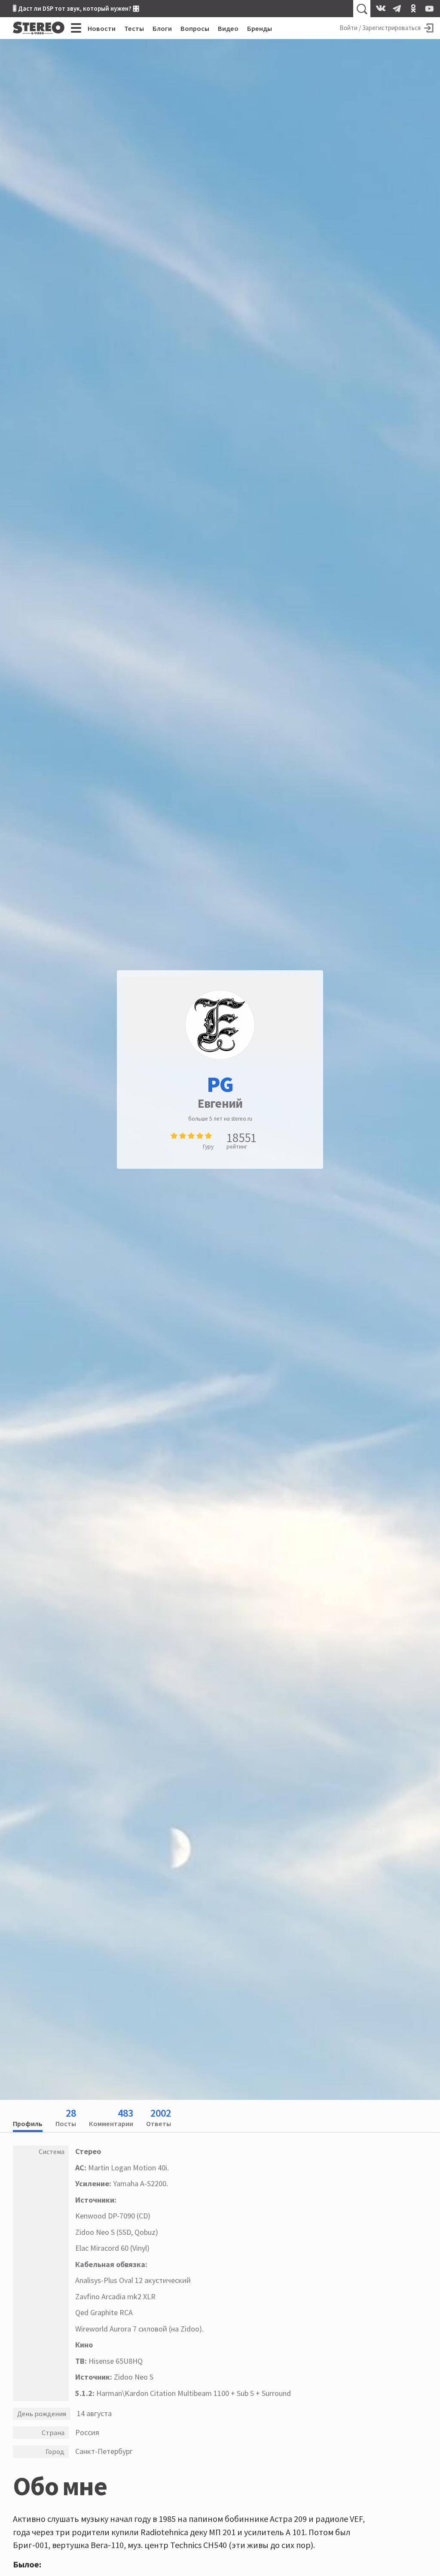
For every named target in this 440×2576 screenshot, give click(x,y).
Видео (228, 28)
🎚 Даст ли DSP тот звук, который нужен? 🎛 (76, 8)
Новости (102, 28)
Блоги (162, 28)
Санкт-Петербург (104, 2451)
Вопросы (195, 28)
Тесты (134, 28)
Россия (87, 2432)
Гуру (208, 1147)
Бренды (260, 28)
